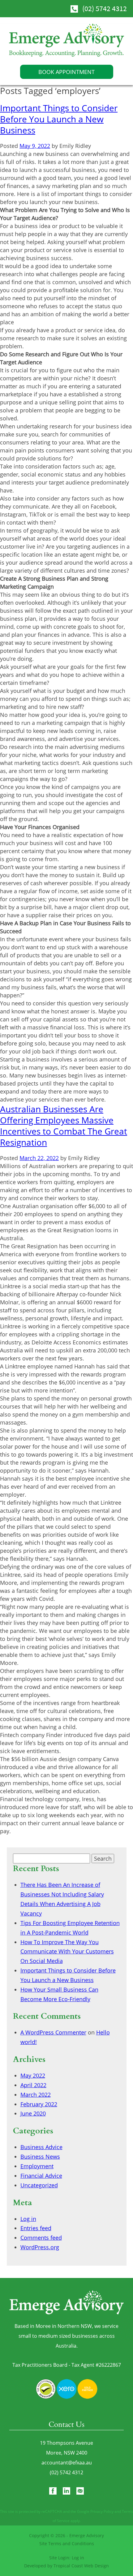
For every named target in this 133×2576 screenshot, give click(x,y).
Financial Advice (41, 2176)
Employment (37, 2166)
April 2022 (33, 2085)
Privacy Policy (102, 2511)
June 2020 (33, 2113)
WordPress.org (40, 2247)
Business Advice (41, 2147)
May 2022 (33, 2075)
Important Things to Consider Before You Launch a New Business (59, 119)
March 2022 (36, 2095)
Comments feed (41, 2238)
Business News (40, 2157)
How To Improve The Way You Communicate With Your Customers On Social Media (67, 1952)
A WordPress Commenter (53, 2032)
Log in (28, 2219)
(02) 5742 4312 (105, 8)
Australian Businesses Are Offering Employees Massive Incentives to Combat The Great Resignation (64, 1126)
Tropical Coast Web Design (81, 2566)
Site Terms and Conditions (67, 2543)
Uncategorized (39, 2185)
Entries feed (36, 2228)
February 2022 (39, 2104)
